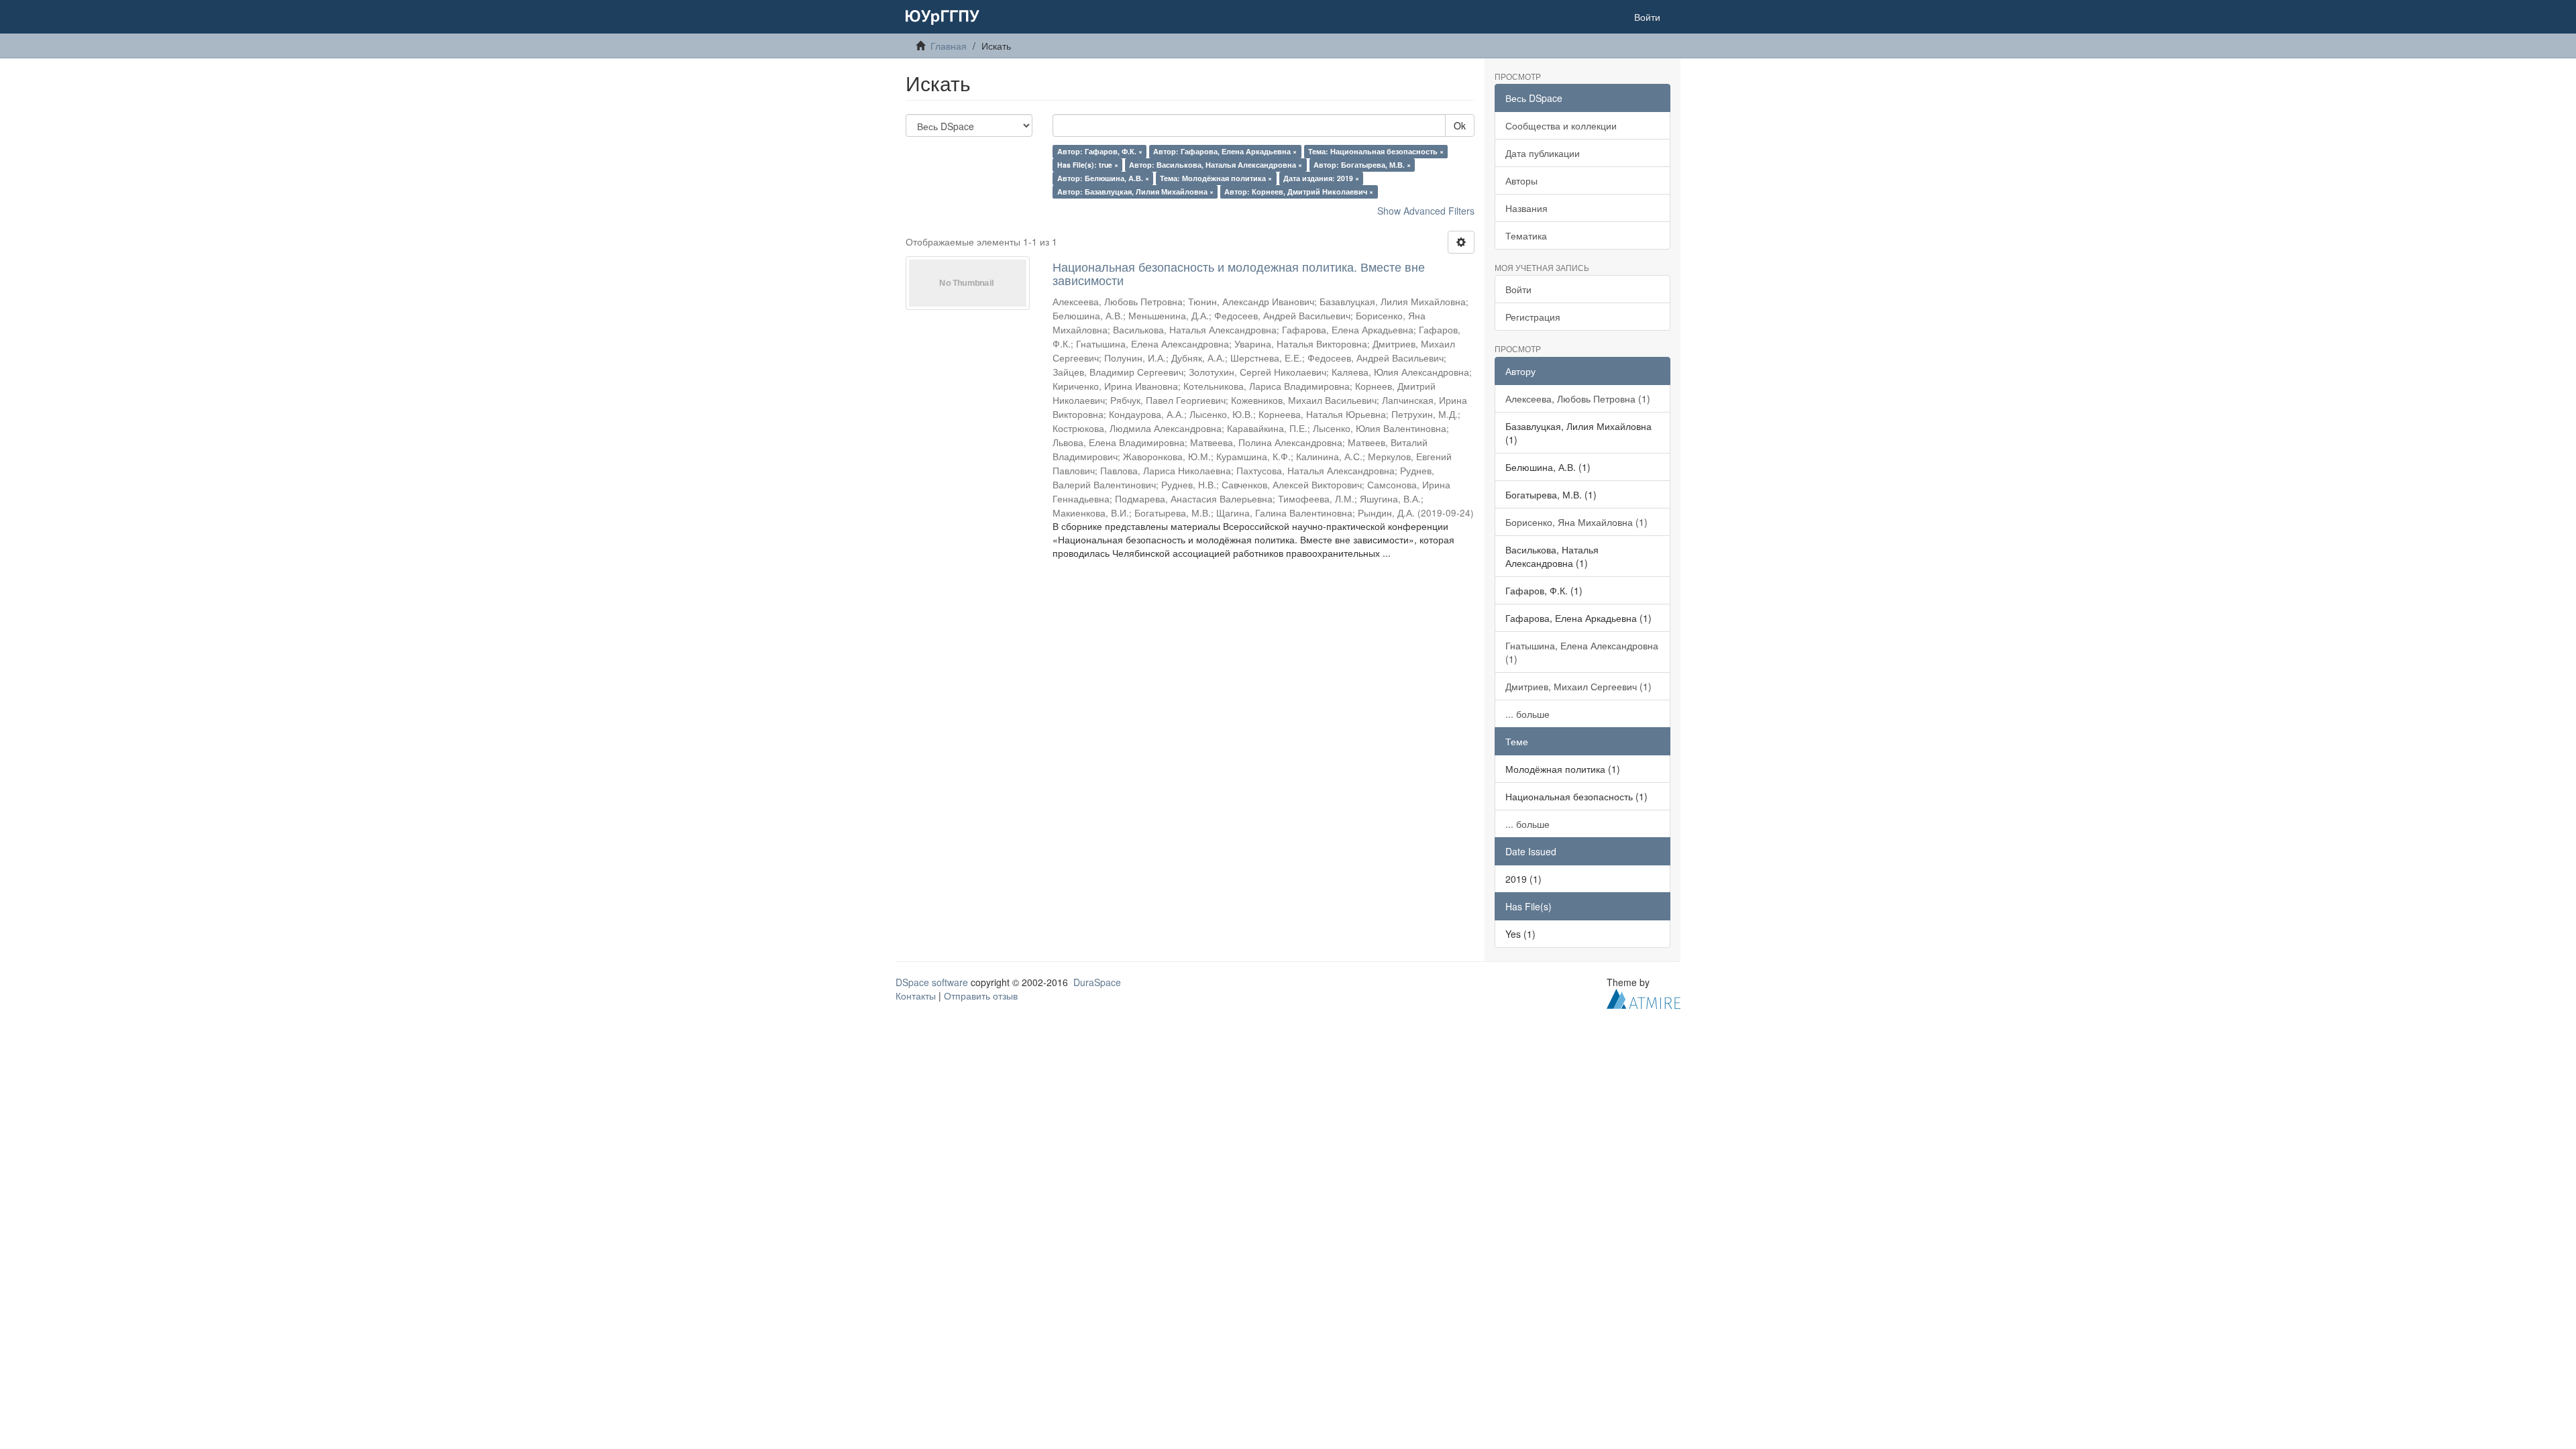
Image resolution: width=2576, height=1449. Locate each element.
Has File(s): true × (1088, 165)
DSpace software (932, 982)
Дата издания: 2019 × (1321, 178)
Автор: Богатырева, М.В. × (1362, 165)
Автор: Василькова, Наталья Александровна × (1216, 165)
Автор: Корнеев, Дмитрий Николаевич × (1299, 192)
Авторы (1521, 180)
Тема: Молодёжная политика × (1216, 178)
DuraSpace (1097, 982)
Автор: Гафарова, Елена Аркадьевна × (1225, 151)
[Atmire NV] (1644, 997)
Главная (949, 46)
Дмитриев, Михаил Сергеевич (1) (1578, 686)
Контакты (916, 996)
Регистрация (1533, 317)
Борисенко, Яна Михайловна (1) (1576, 522)
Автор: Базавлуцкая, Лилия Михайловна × (1135, 192)
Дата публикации (1543, 153)
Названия (1526, 208)
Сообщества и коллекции (1561, 125)
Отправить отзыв (981, 996)
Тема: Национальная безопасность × (1376, 151)
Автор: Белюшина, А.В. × (1103, 178)
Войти (1518, 289)
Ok (1460, 125)
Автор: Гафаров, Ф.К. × (1100, 151)
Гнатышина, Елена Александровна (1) (1582, 652)
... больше (1527, 714)
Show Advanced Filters (1426, 211)
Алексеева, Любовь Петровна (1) (1578, 398)
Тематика (1526, 235)
